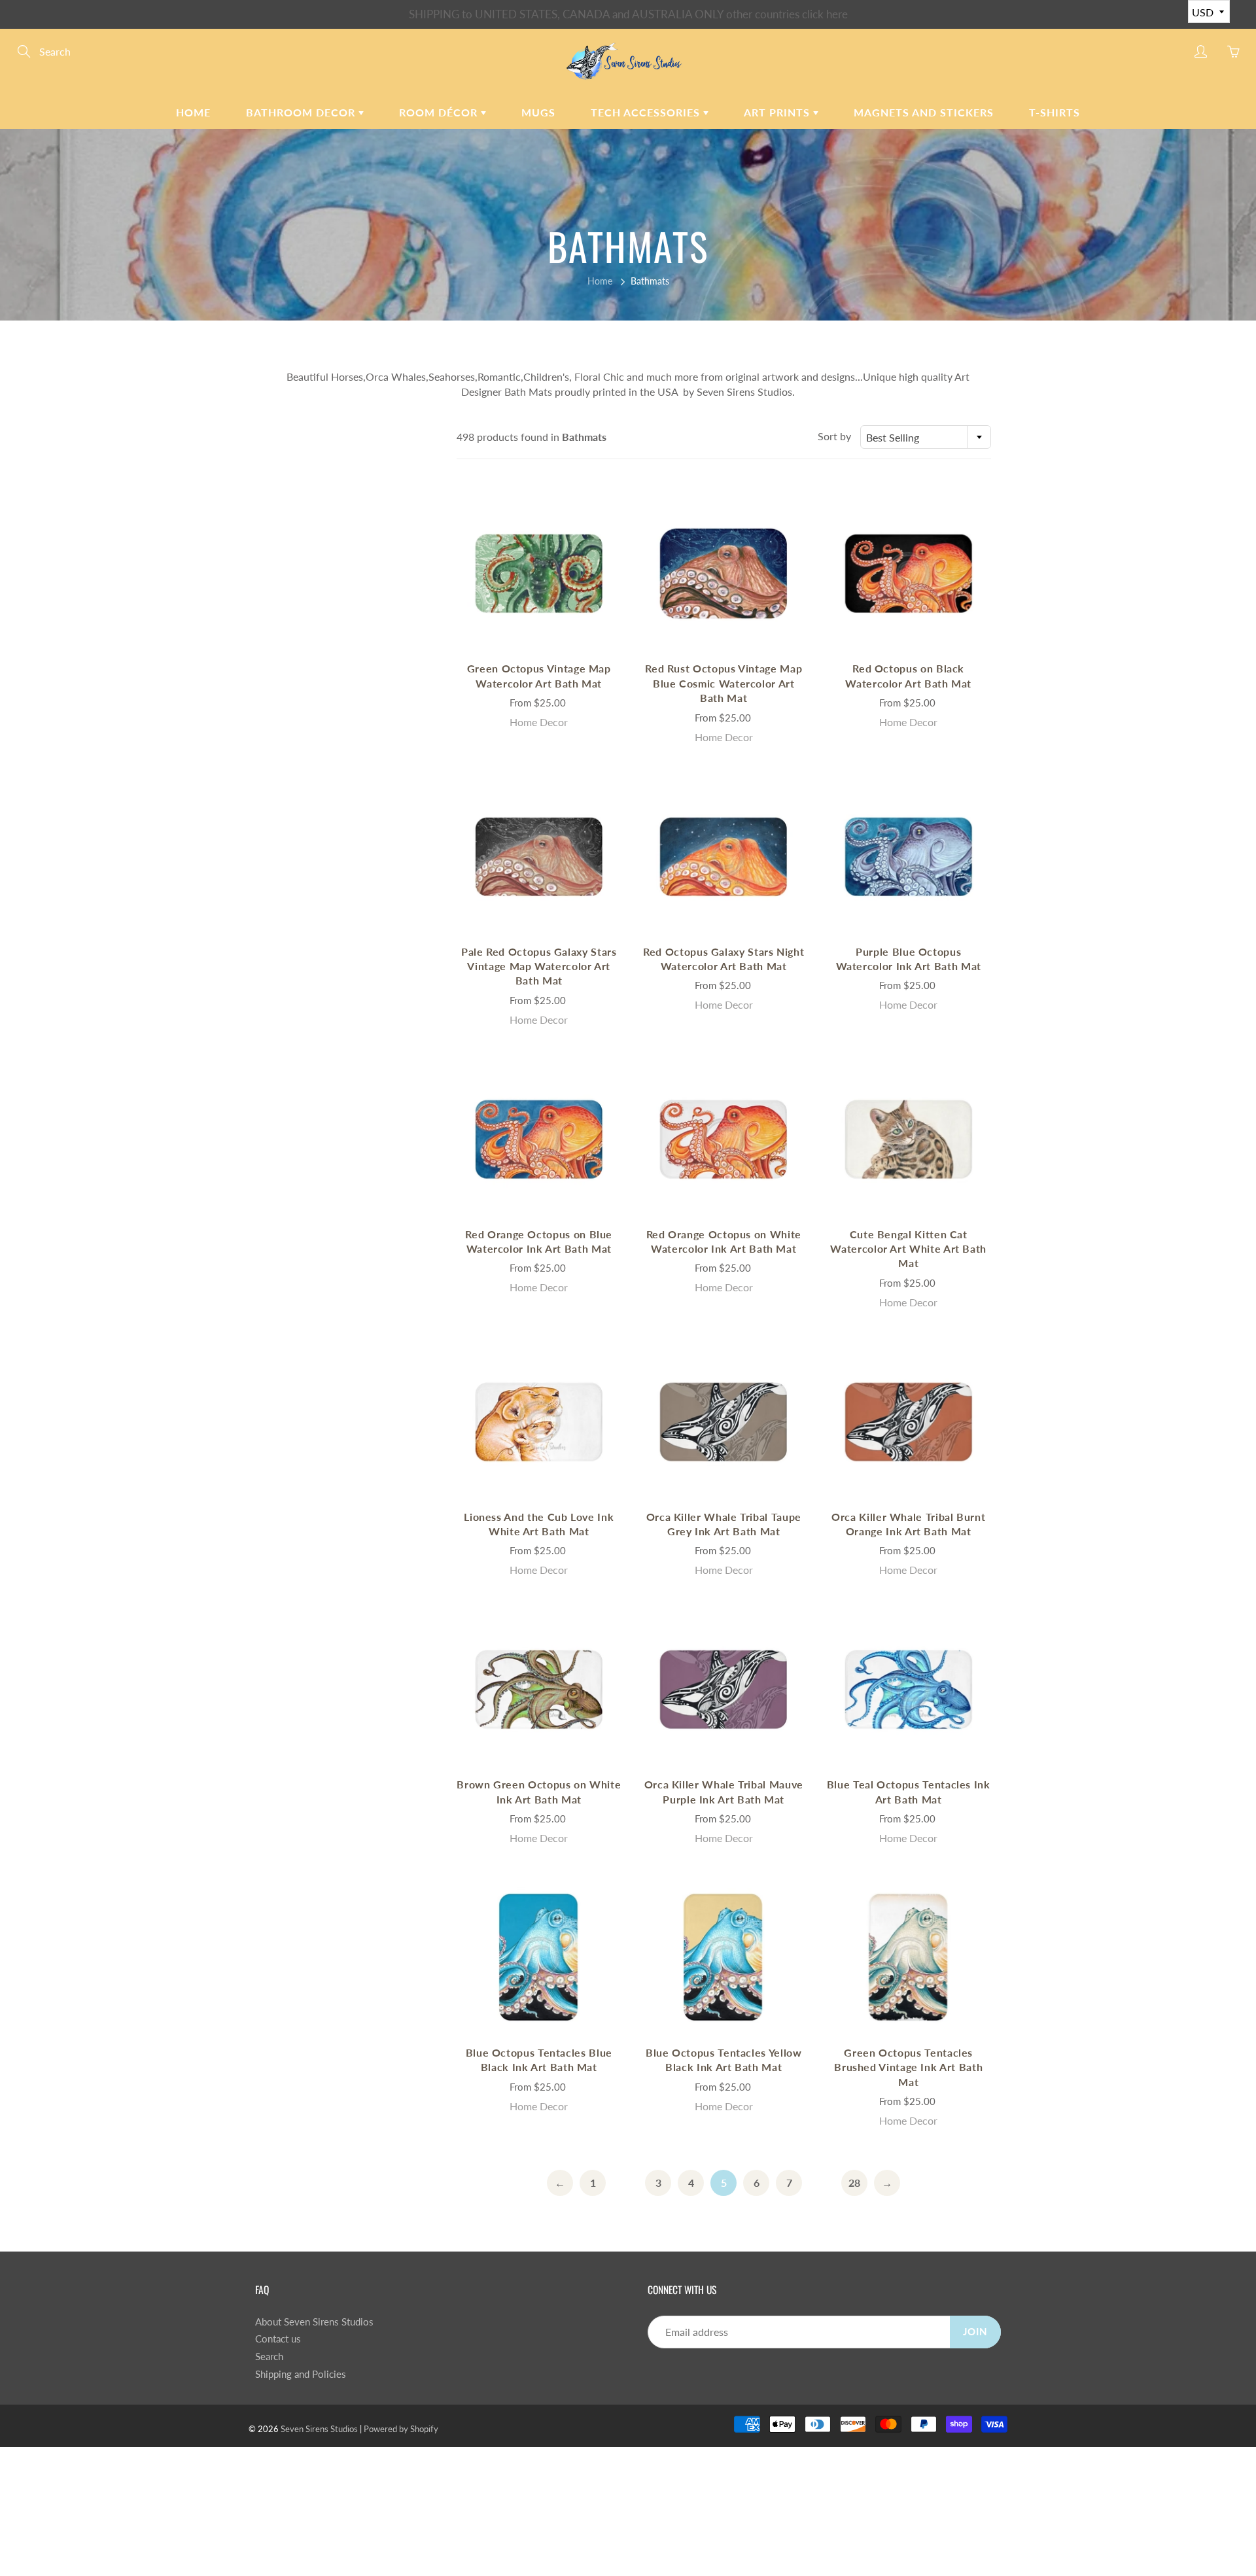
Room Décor (440, 112)
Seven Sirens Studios (319, 2429)
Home (193, 112)
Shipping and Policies (301, 2374)
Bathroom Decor (302, 112)
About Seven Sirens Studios (314, 2322)
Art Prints (778, 112)
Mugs (538, 112)
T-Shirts (1055, 112)
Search (269, 2357)
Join (975, 2332)
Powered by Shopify (401, 2429)
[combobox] (926, 437)
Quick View (539, 573)
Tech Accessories (647, 112)
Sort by (834, 436)
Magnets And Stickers (924, 112)
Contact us (278, 2339)
